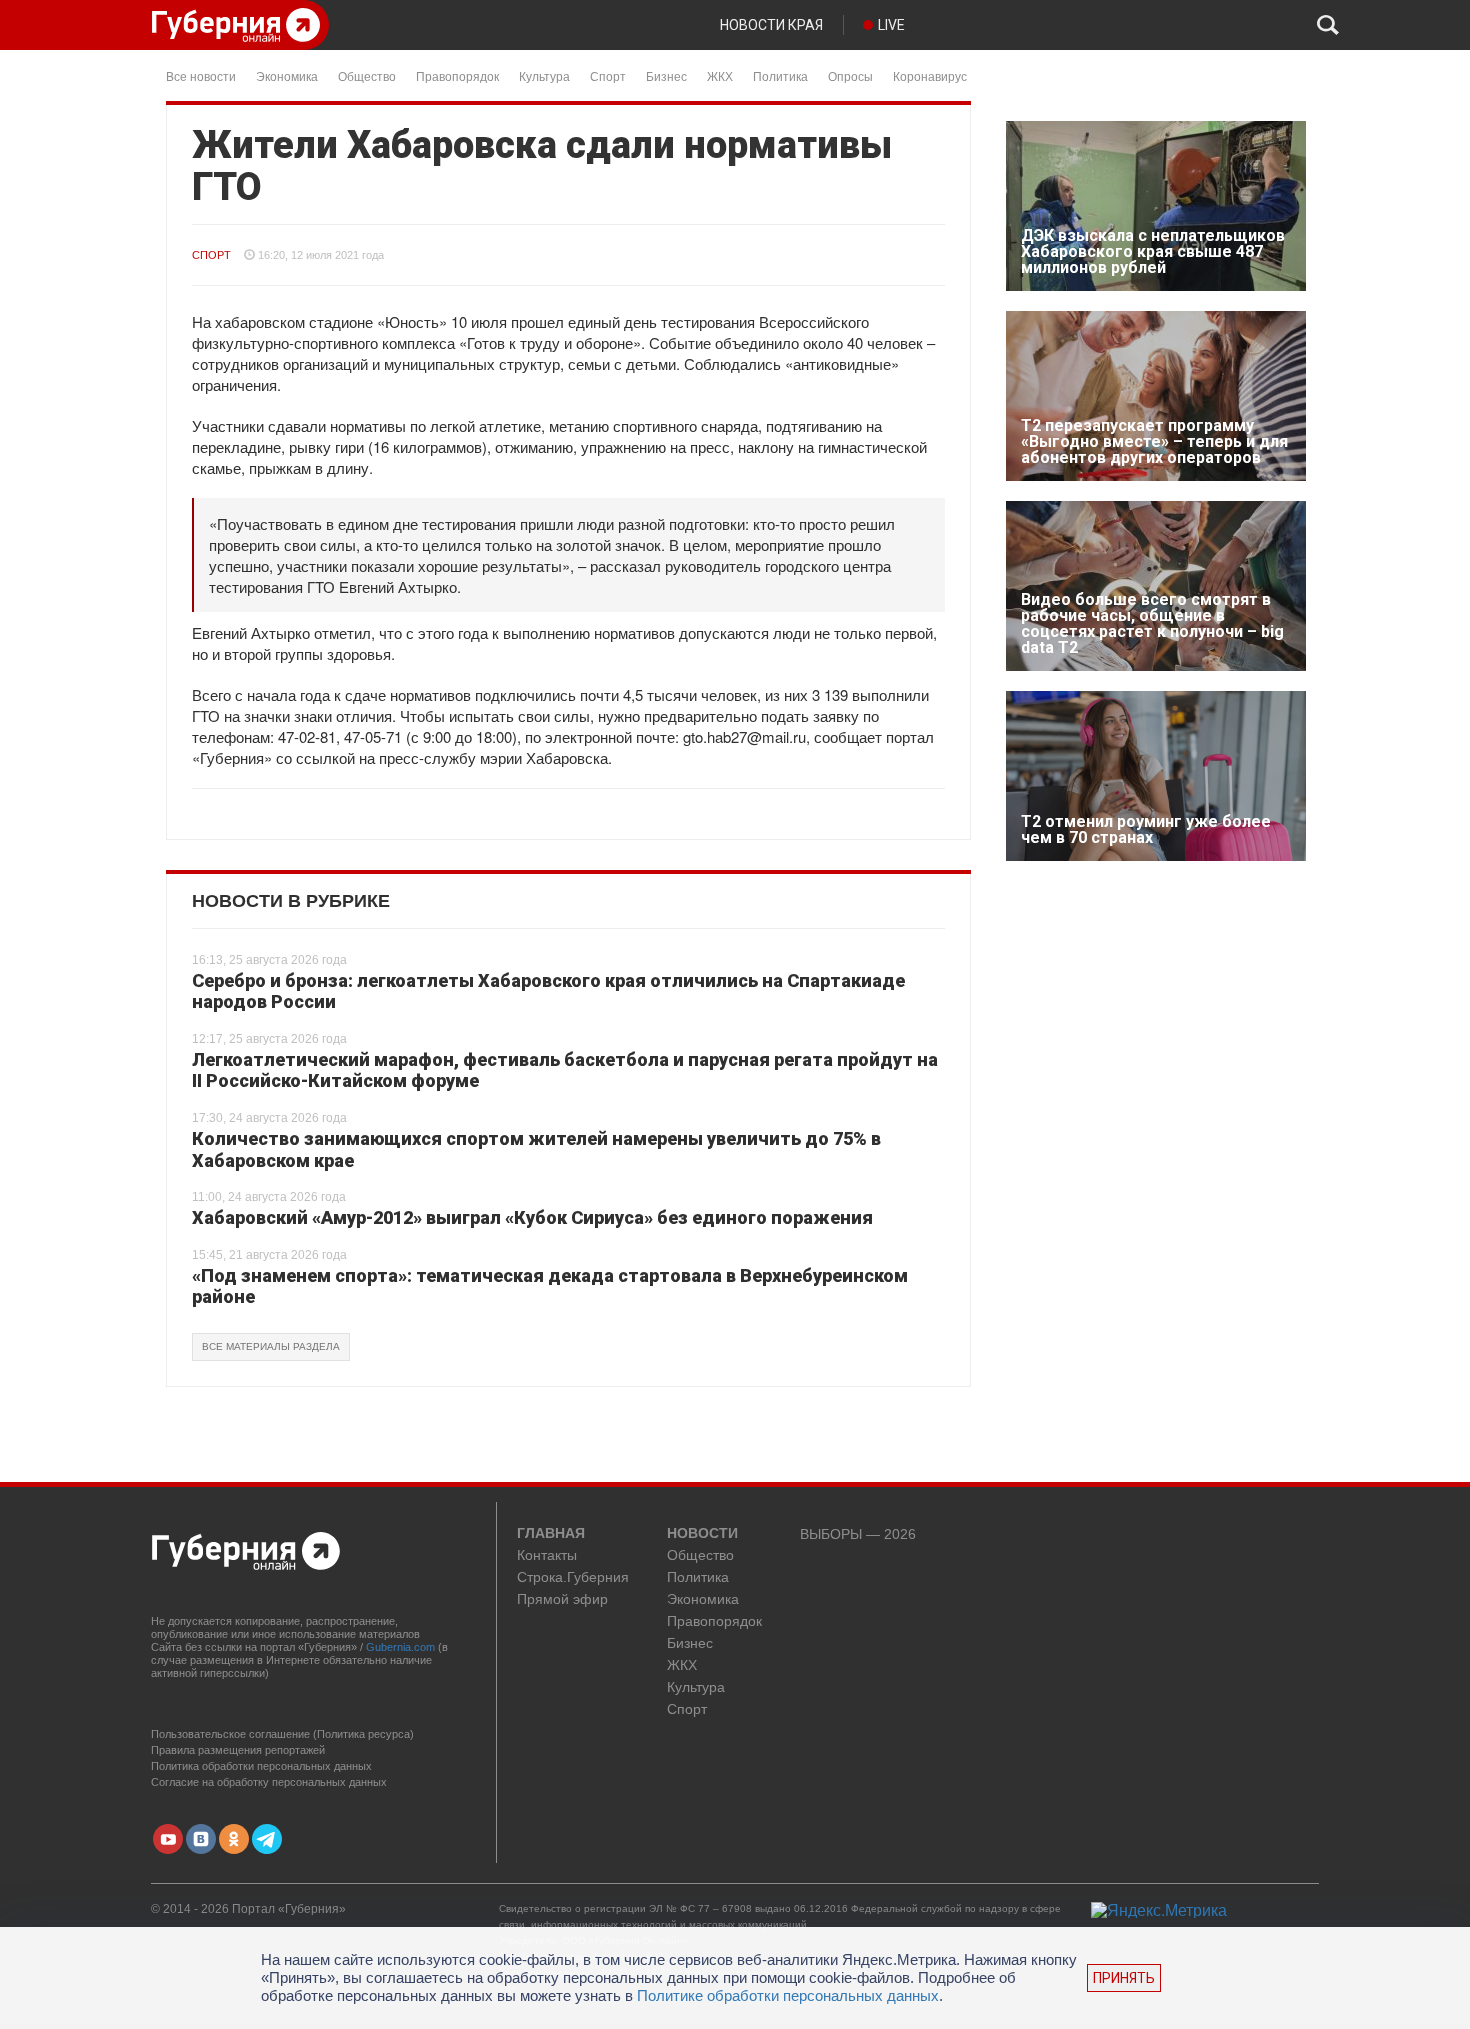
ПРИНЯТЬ (1124, 1978)
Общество (367, 75)
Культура (544, 75)
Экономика (287, 75)
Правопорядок (457, 75)
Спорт (608, 75)
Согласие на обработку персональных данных (269, 1782)
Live (891, 25)
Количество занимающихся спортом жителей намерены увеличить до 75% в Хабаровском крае (536, 1149)
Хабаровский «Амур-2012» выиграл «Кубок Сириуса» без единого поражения (532, 1217)
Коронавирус (930, 75)
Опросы (850, 75)
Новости (702, 1534)
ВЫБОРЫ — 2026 (858, 1534)
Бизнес (666, 75)
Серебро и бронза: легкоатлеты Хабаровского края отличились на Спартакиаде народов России (548, 991)
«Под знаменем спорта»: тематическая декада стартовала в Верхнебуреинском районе (550, 1286)
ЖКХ (720, 75)
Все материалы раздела (271, 1346)
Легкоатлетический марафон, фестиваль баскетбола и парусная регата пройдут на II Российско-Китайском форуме (565, 1070)
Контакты (547, 1555)
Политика (780, 75)
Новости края (771, 25)
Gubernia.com (400, 1647)
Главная (551, 1534)
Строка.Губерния (573, 1577)
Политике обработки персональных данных (788, 1995)
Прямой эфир (562, 1599)
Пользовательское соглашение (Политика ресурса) (282, 1734)
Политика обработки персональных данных (261, 1766)
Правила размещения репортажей (238, 1750)
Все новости (201, 75)
